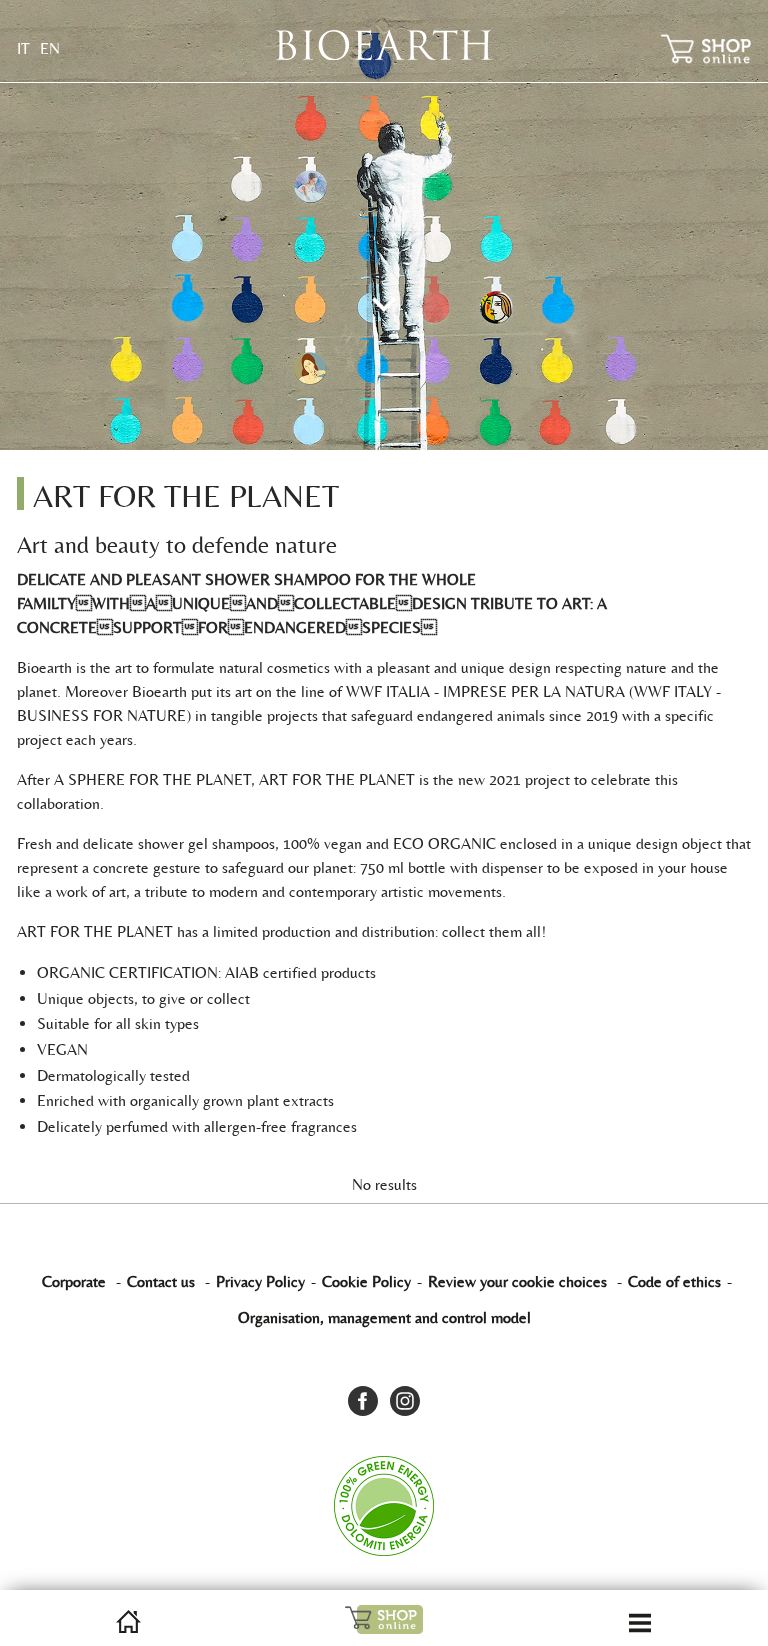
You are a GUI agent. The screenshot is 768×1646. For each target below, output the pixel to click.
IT (23, 48)
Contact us (161, 1281)
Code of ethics (674, 1281)
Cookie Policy (366, 1281)
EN (50, 48)
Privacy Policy (260, 1281)
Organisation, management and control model (384, 1317)
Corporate (74, 1281)
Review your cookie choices (517, 1281)
